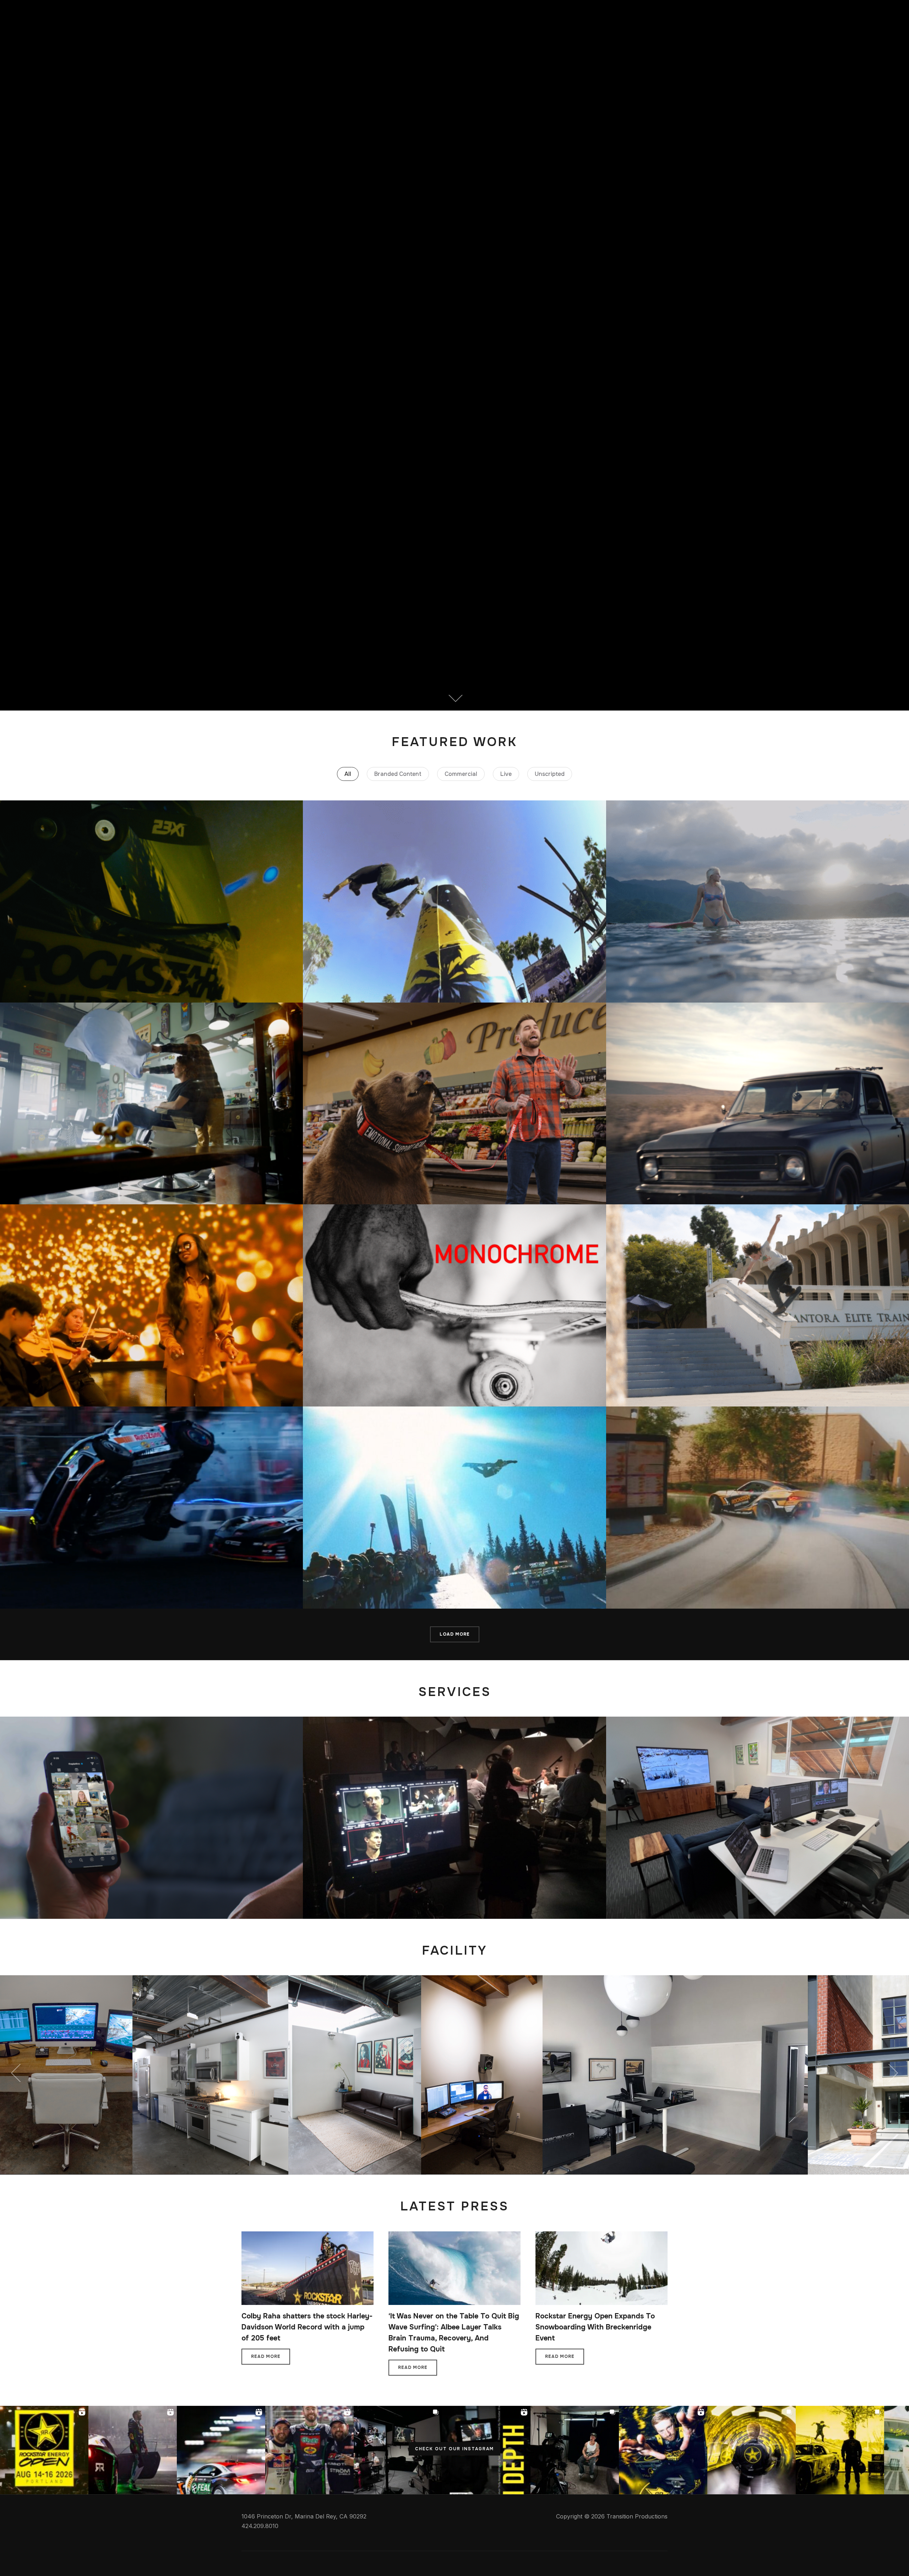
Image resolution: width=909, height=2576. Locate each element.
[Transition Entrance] (263, 1980)
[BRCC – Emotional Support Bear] (454, 1104)
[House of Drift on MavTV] (151, 1508)
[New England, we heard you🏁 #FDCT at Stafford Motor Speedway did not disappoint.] (221, 2450)
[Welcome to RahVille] (758, 1104)
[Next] (891, 2073)
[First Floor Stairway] (545, 1980)
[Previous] (18, 2073)
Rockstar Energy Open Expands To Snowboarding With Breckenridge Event (595, 2327)
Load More (455, 1634)
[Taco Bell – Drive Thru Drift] (758, 1508)
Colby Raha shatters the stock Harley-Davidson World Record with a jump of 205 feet (307, 2327)
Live (506, 774)
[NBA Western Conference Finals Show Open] (151, 1305)
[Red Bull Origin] (454, 901)
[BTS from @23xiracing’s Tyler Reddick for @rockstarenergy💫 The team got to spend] (840, 2450)
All (348, 774)
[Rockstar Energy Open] (151, 1104)
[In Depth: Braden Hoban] (758, 1305)
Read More (266, 2356)
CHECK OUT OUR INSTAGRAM (454, 2449)
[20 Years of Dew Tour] (454, 1508)
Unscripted (550, 774)
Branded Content (398, 774)
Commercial (461, 774)
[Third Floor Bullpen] (412, 1980)
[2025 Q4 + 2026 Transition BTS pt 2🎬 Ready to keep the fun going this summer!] (398, 2450)
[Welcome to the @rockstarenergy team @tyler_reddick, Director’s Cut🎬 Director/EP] (663, 2450)
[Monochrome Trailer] (454, 1305)
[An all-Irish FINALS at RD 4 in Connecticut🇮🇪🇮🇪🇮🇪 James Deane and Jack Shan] (309, 2450)
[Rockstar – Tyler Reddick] (151, 901)
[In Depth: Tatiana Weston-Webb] (758, 901)
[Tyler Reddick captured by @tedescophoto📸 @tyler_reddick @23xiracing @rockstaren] (752, 2450)
